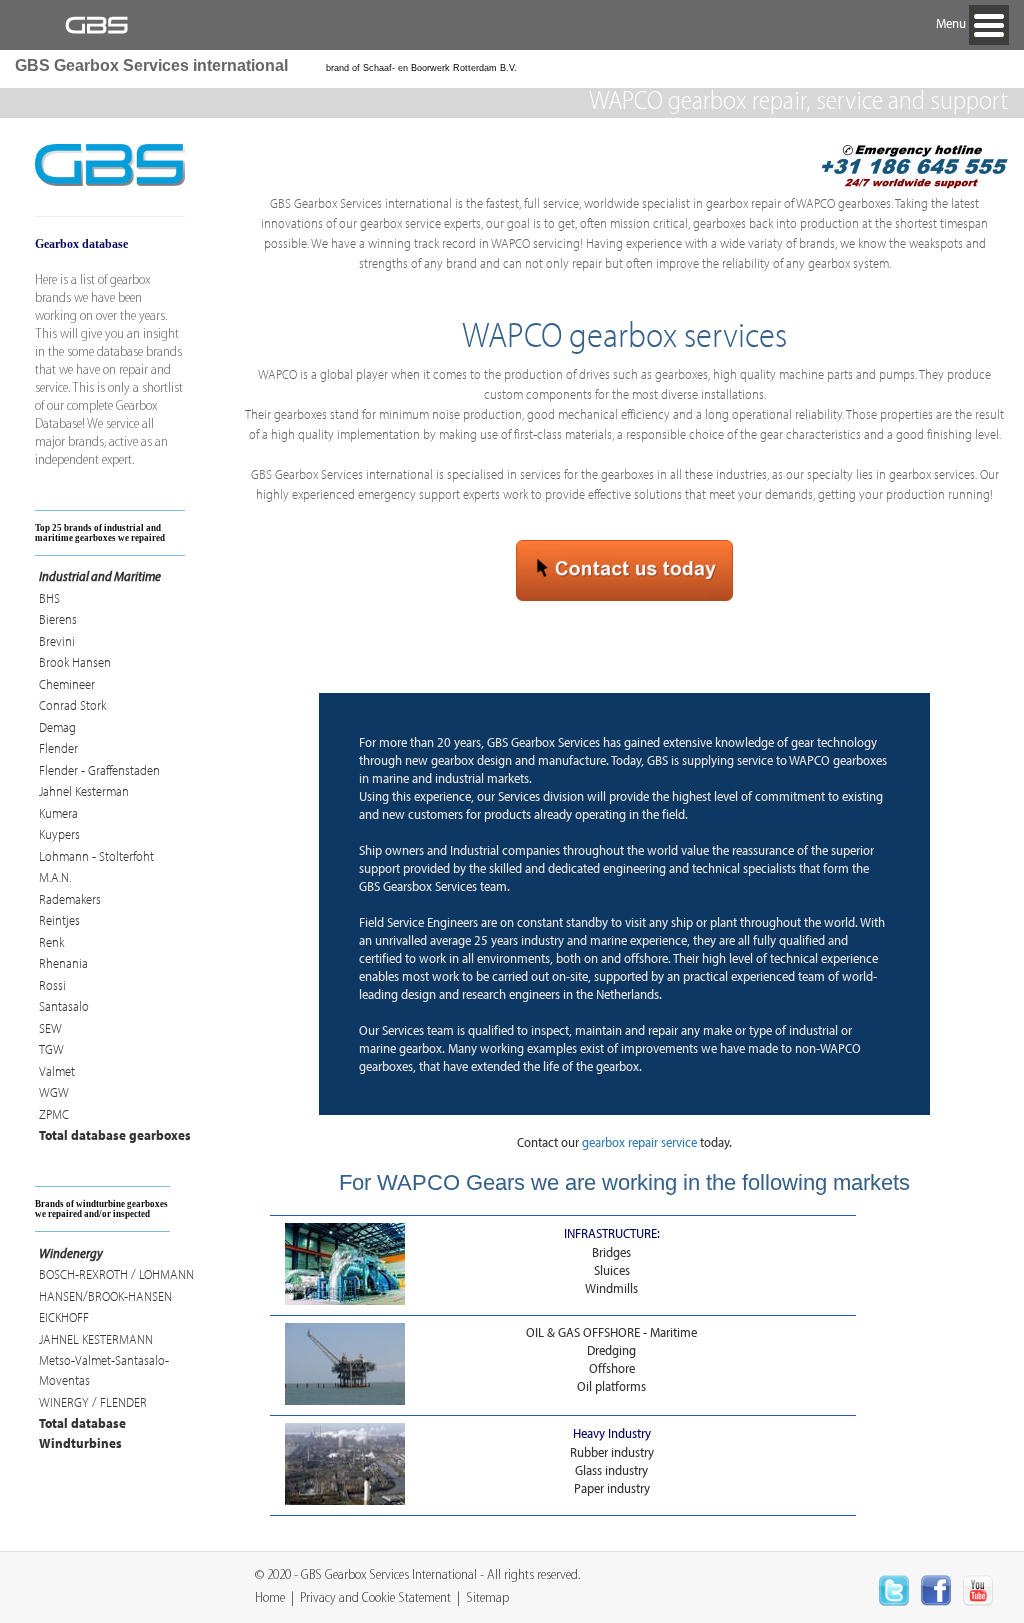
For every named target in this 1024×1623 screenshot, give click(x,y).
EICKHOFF (64, 1317)
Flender (58, 748)
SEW (50, 1028)
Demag (57, 727)
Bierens (58, 619)
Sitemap (487, 1598)
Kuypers (59, 834)
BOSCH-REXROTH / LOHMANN (116, 1274)
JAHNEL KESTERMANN (96, 1339)
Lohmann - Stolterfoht (96, 856)
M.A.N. (55, 877)
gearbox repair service (639, 1142)
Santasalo (64, 1006)
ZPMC (54, 1114)
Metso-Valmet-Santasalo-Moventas (104, 1370)
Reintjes (59, 920)
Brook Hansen (75, 662)
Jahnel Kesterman (84, 791)
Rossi (52, 985)
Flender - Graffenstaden (99, 770)
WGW (54, 1092)
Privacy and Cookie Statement (375, 1598)
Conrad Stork (72, 705)
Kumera (58, 813)
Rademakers (70, 899)
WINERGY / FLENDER (93, 1402)
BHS (49, 598)
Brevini (57, 641)
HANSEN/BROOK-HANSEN (105, 1296)
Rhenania (63, 963)
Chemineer (67, 684)
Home (270, 1598)
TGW (51, 1049)
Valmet (57, 1071)
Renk (51, 942)
